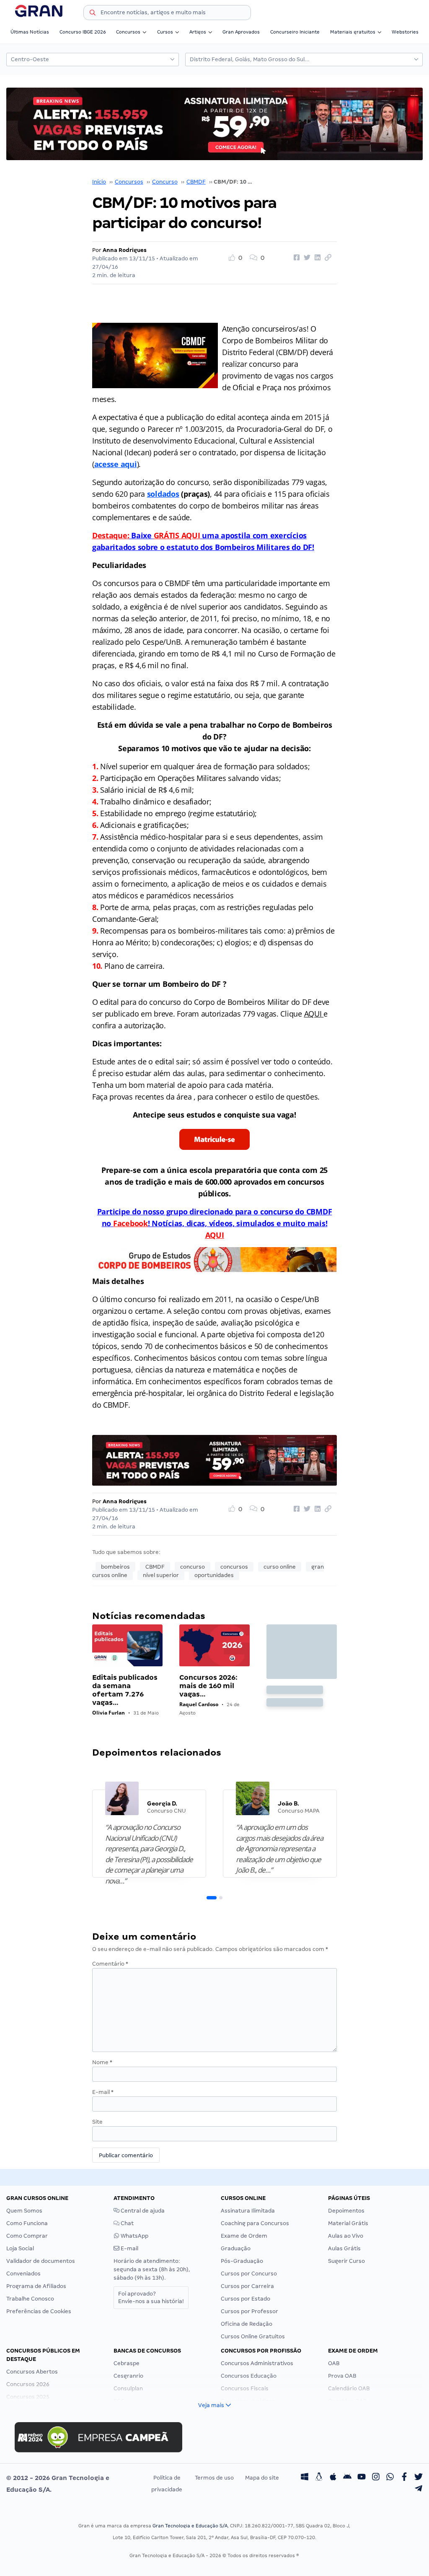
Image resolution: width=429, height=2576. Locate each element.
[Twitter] (419, 2478)
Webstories (405, 32)
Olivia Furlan (109, 1713)
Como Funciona (27, 2223)
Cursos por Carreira (247, 2286)
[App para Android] (347, 2478)
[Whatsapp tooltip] (390, 2478)
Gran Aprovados (241, 32)
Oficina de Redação (247, 2324)
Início (99, 182)
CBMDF (196, 182)
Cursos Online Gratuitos (253, 2336)
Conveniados (23, 2274)
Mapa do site (262, 2478)
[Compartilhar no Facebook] (295, 258)
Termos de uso (214, 2478)
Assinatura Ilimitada (248, 2211)
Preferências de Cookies (39, 2311)
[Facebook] (404, 2478)
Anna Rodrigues (125, 250)
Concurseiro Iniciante (295, 32)
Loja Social (20, 2248)
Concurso (165, 182)
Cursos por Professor (249, 2311)
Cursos (165, 32)
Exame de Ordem (244, 2236)
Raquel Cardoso (199, 1704)
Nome (102, 2062)
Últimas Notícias (30, 32)
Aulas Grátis (344, 2248)
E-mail (103, 2092)
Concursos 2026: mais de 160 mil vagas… (208, 1686)
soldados (163, 494)
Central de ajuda (142, 2211)
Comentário (110, 1964)
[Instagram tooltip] (376, 2478)
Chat (127, 2223)
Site (97, 2122)
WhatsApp (134, 2236)
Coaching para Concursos (255, 2223)
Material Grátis (348, 2223)
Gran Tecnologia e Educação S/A (190, 2526)
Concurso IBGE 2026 (83, 32)
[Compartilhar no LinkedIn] (316, 258)
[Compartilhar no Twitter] (306, 258)
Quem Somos (24, 2211)
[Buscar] (93, 14)
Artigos (198, 32)
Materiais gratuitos (353, 32)
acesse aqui (116, 464)
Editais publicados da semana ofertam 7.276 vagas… (125, 1690)
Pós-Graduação (242, 2261)
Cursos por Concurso (249, 2274)
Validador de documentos (41, 2261)
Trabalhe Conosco (30, 2299)
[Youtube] (362, 2478)
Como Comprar (27, 2236)
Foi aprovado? (151, 2297)
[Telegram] (419, 2490)
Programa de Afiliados (36, 2286)
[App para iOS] (333, 2478)
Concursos (128, 32)
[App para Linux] (319, 2478)
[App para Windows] (305, 2478)
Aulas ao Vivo (346, 2236)
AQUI (313, 1014)
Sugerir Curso (346, 2261)
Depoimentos (346, 2211)
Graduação (236, 2248)
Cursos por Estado (246, 2299)
